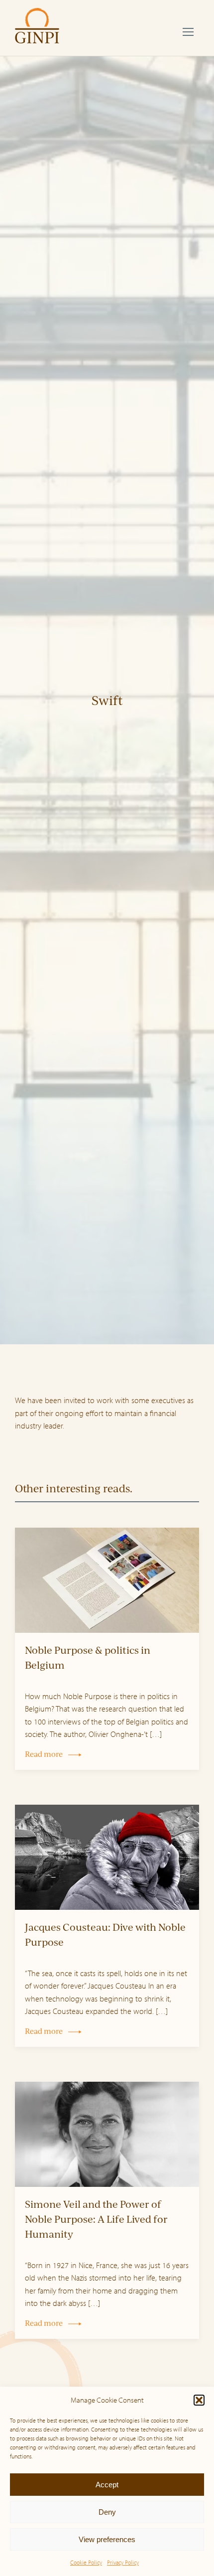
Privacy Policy (123, 2562)
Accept (107, 2485)
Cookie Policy (86, 2562)
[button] (199, 2400)
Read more (44, 1754)
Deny (107, 2512)
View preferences (107, 2539)
